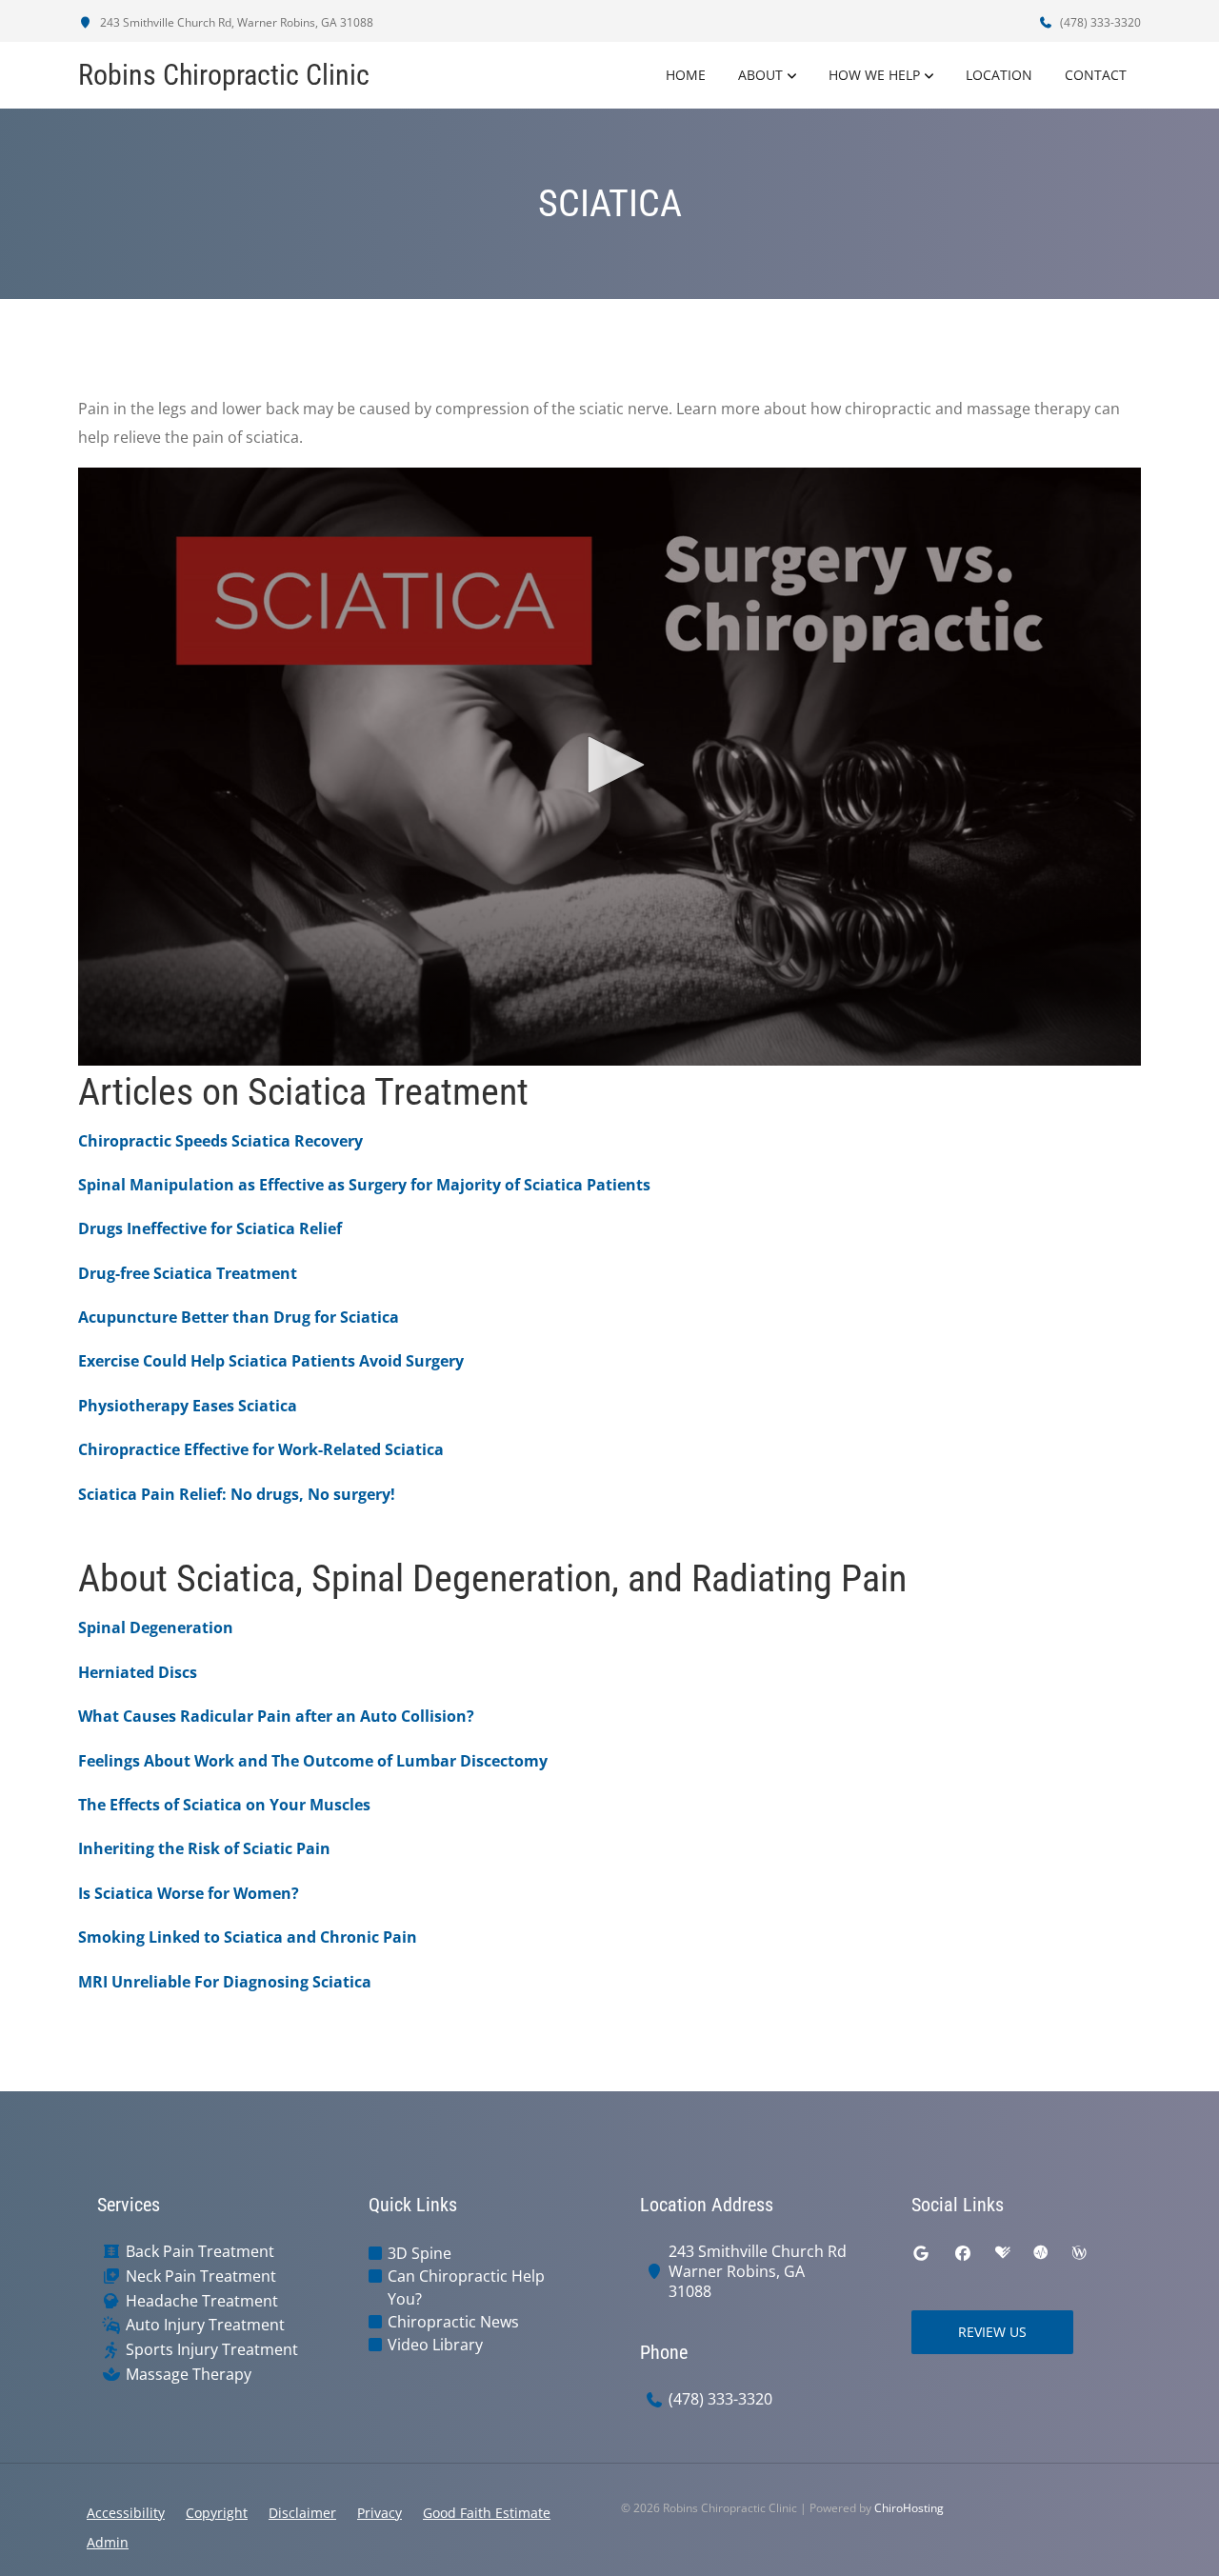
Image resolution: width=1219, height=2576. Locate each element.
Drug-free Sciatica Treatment (188, 1273)
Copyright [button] (217, 2513)
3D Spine (420, 2253)
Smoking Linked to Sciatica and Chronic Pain (248, 1937)
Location (999, 75)
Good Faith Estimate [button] (487, 2513)
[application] (609, 767)
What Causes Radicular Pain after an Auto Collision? (276, 1716)
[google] (921, 2253)
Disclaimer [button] (302, 2513)
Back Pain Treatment (200, 2252)
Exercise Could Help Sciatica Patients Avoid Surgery (271, 1361)
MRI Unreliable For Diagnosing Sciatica (225, 1982)
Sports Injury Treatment (212, 2350)
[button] (609, 765)
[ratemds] (1041, 2253)
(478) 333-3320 (1099, 22)
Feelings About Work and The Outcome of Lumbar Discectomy (313, 1761)
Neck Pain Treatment (201, 2276)
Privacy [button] (380, 2513)
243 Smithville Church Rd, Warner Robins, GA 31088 (235, 22)
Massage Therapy (189, 2375)
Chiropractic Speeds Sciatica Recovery (220, 1141)
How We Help (874, 75)
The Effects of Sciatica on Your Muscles (224, 1805)
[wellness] (1079, 2253)
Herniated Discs (138, 1672)
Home (686, 75)
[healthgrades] (1003, 2253)
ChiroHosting (909, 2508)
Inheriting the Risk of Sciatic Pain (204, 1848)
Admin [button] (108, 2542)
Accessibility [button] (126, 2513)
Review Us (992, 2332)
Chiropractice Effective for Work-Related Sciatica (261, 1449)
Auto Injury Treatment (205, 2325)
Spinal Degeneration (156, 1627)
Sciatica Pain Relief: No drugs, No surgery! (237, 1494)
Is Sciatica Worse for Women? (189, 1893)
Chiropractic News (453, 2322)
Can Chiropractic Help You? (466, 2287)
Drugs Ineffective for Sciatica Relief (210, 1228)
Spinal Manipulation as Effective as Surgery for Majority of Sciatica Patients (364, 1185)
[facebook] (963, 2253)
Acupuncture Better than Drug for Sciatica (239, 1317)
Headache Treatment (202, 2301)
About (760, 75)
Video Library (435, 2345)
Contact (1096, 75)
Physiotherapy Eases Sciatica (188, 1406)
